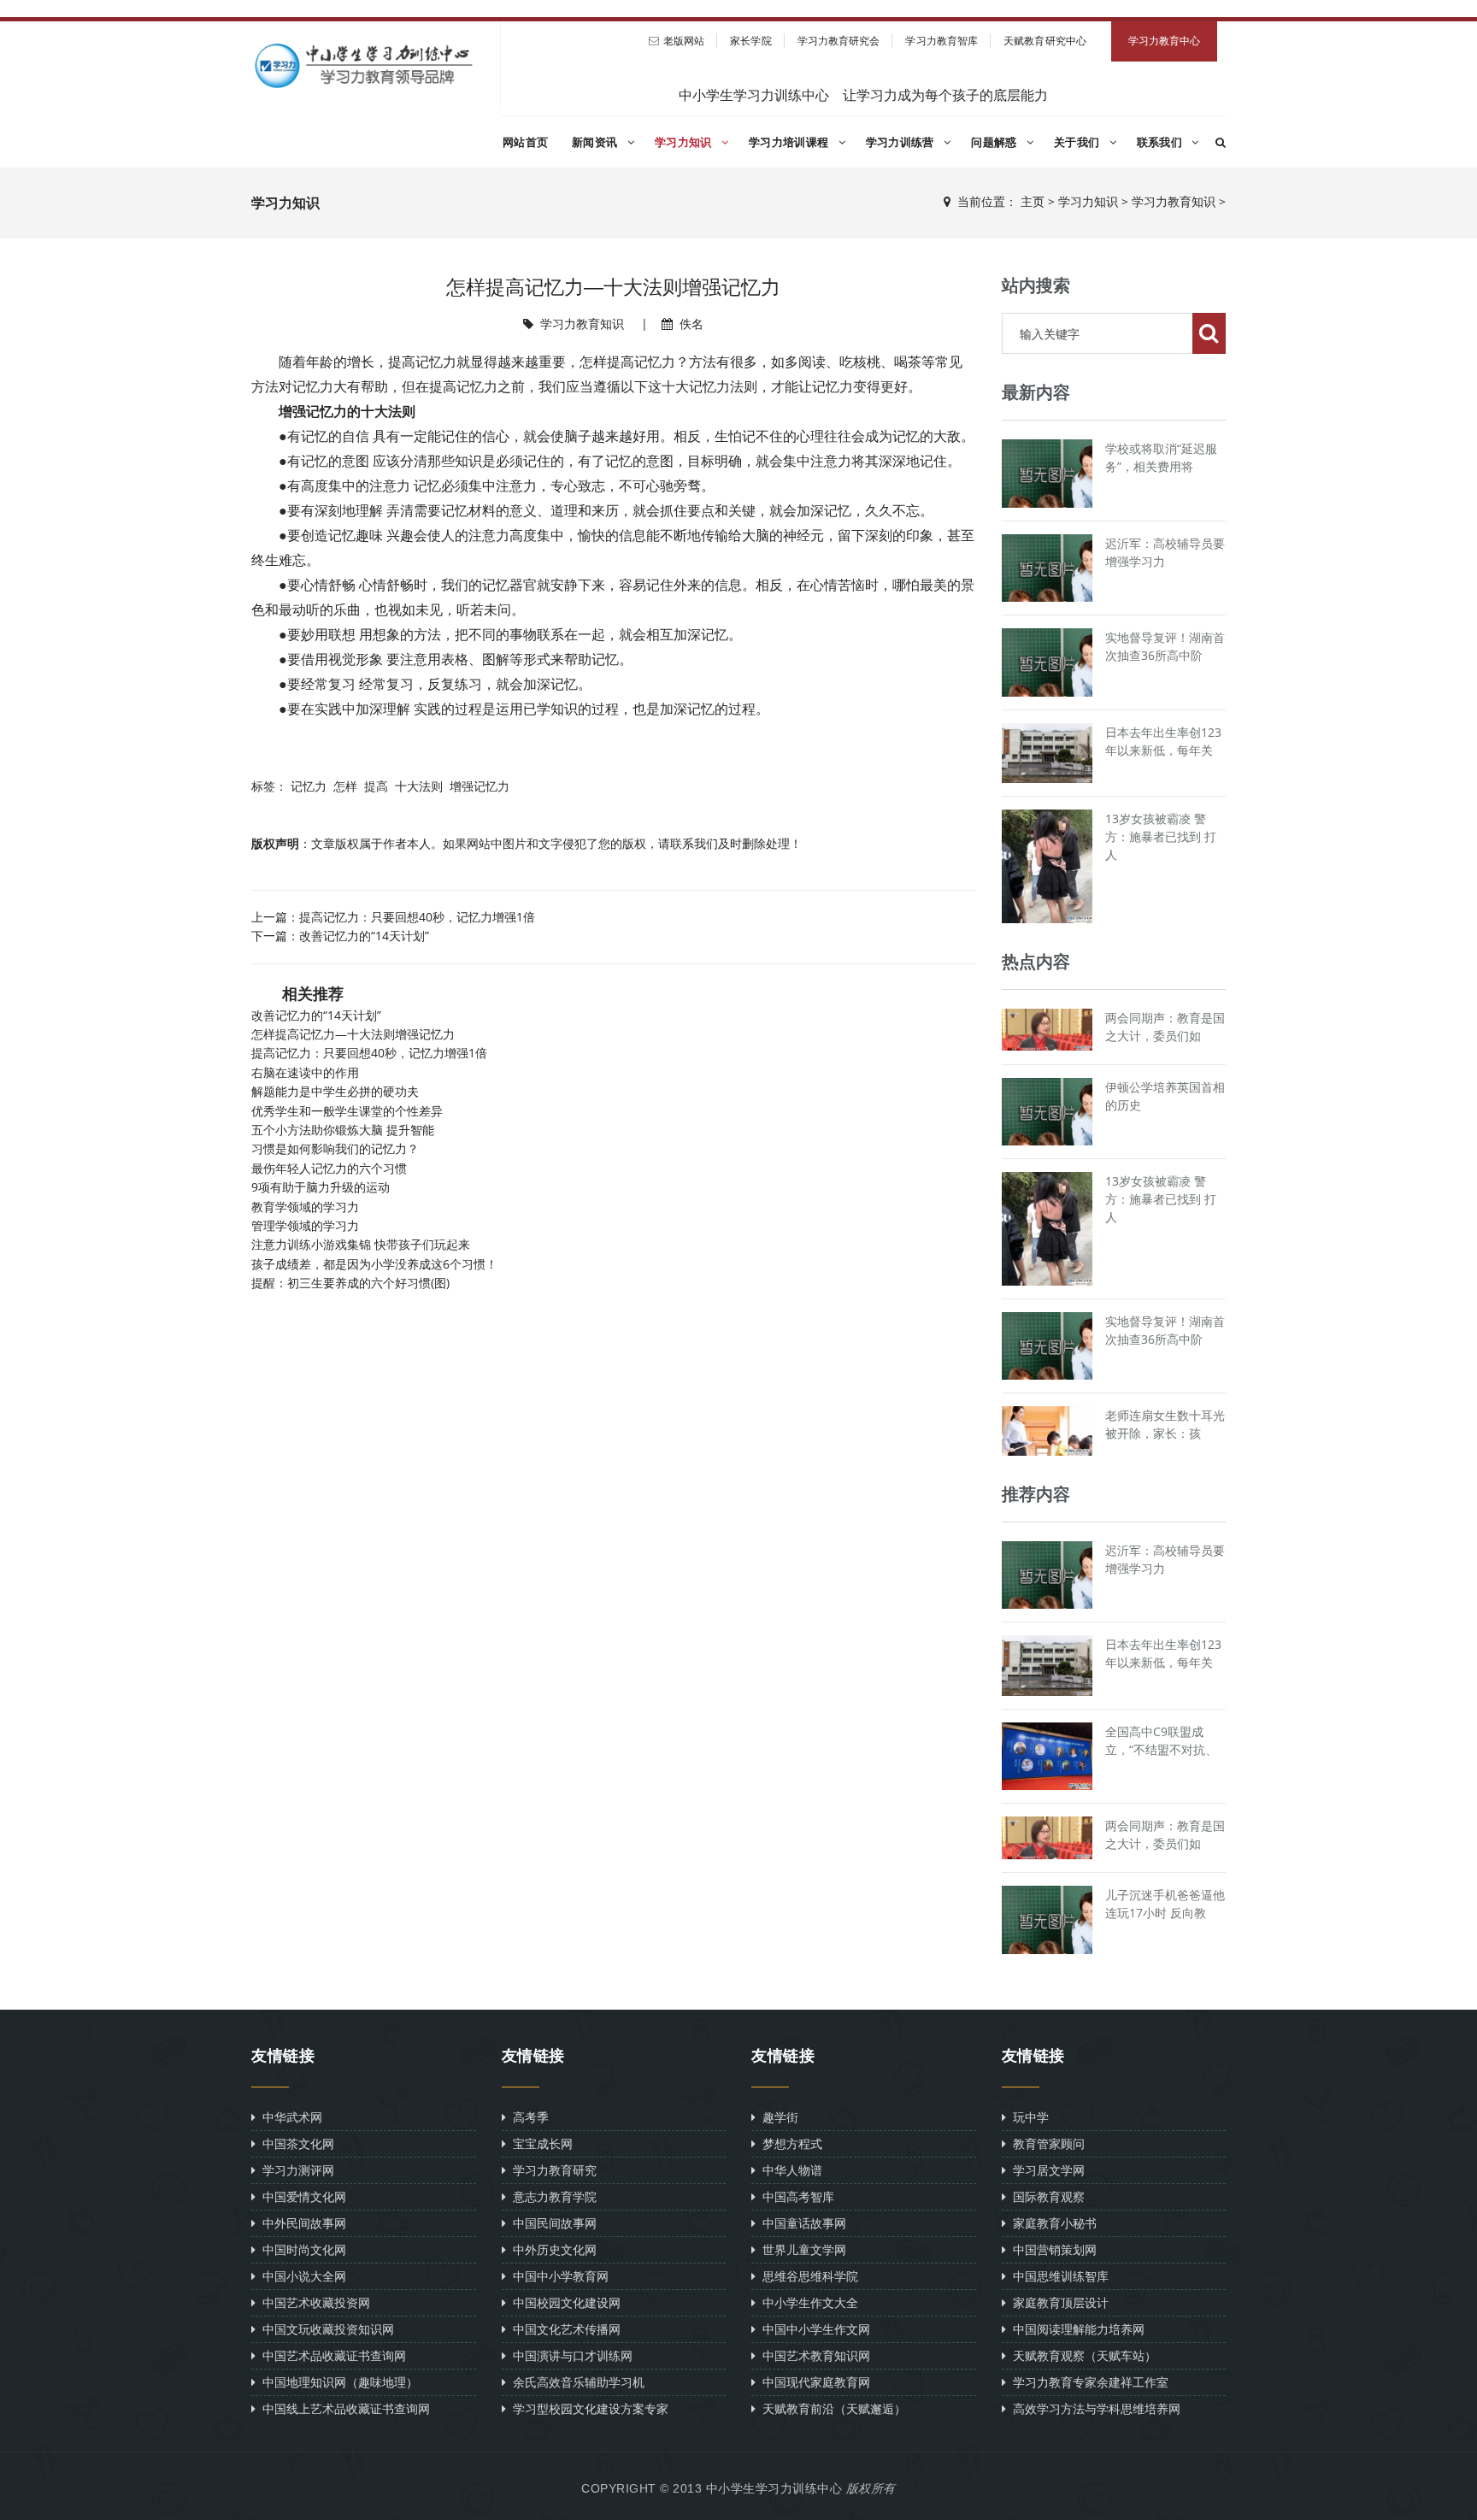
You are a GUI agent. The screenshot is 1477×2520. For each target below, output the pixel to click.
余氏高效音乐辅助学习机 (575, 2382)
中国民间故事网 (551, 2223)
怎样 (345, 786)
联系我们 (1162, 142)
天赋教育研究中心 (1045, 41)
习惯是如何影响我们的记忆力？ (335, 1148)
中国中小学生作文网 (813, 2329)
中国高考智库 (795, 2196)
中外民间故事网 (301, 2223)
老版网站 (684, 41)
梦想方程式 (789, 2143)
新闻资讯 (597, 142)
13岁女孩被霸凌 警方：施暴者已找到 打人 (1161, 836)
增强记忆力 (480, 786)
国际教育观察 (1045, 2196)
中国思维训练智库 (1057, 2276)
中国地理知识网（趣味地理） (337, 2382)
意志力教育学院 (551, 2196)
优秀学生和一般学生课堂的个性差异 (347, 1111)
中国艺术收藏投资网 (313, 2302)
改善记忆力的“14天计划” (364, 936)
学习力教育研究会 (839, 41)
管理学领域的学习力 (305, 1225)
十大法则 (419, 786)
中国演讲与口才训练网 (569, 2355)
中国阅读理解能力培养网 (1075, 2329)
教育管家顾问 (1045, 2143)
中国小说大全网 (301, 2276)
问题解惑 (996, 142)
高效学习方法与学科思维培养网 (1093, 2408)
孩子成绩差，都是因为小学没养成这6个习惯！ (374, 1264)
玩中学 (1027, 2117)
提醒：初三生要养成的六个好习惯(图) (350, 1283)
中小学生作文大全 (807, 2302)
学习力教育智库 (942, 41)
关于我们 (1079, 142)
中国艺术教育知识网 (813, 2355)
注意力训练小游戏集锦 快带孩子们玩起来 (361, 1244)
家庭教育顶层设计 (1057, 2302)
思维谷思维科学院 (807, 2276)
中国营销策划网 (1051, 2249)
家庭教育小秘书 (1051, 2223)
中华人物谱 (789, 2170)
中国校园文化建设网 (563, 2302)
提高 (376, 786)
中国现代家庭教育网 (813, 2382)
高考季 (527, 2117)
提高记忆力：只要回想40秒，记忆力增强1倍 (417, 917)
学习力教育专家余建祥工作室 (1087, 2382)
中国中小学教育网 (557, 2276)
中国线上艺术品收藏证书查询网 (343, 2408)
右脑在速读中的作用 (305, 1072)
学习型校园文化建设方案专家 (587, 2408)
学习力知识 (685, 142)
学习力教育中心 (1164, 41)
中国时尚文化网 (301, 2249)
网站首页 (525, 142)
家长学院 (750, 41)
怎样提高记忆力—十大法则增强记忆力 (353, 1034)
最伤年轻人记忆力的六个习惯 (329, 1168)
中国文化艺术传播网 (563, 2329)
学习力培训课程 (790, 142)
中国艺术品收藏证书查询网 (331, 2355)
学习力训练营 (902, 142)
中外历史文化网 (551, 2249)
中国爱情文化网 (301, 2196)
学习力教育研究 (551, 2170)
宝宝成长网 (539, 2143)
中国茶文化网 (295, 2143)
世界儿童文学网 (801, 2249)
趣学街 (777, 2117)
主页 (1033, 201)
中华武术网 (289, 2117)
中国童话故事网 (801, 2223)
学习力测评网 (295, 2170)
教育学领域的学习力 (305, 1207)
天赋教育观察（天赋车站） (1081, 2355)
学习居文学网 (1045, 2170)
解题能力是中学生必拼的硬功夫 (335, 1091)
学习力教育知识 (1174, 201)
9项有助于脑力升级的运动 (321, 1187)
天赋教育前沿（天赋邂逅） (831, 2408)
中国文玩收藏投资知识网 (325, 2329)
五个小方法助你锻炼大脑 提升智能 (343, 1130)
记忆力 (309, 786)
